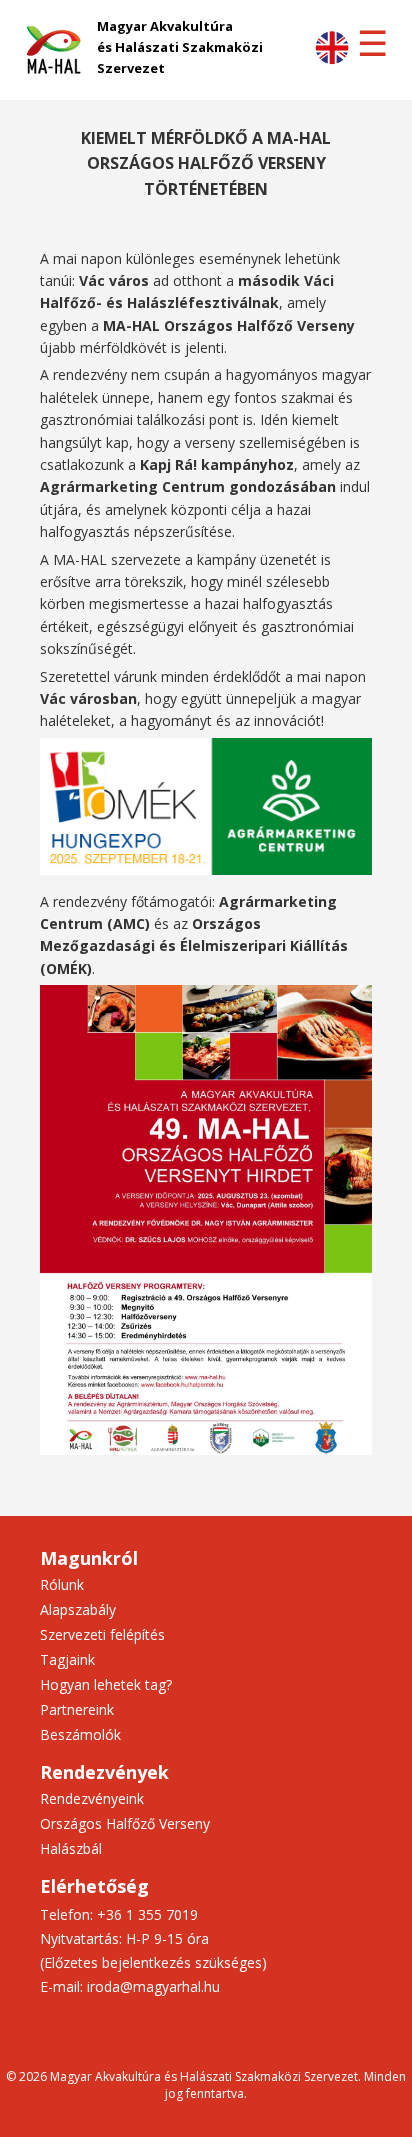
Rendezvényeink (92, 1798)
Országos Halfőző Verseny (125, 1823)
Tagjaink (67, 1659)
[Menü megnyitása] (372, 44)
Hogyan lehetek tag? (106, 1684)
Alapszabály (78, 1609)
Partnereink (77, 1709)
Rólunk (62, 1584)
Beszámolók (80, 1734)
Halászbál (71, 1848)
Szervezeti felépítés (102, 1634)
